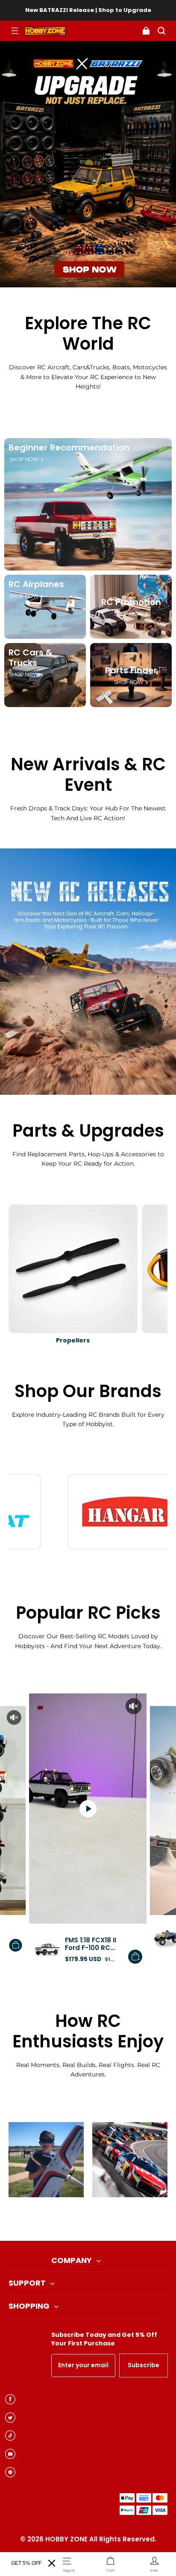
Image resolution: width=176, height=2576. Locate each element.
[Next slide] (102, 2219)
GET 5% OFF (26, 2563)
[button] (15, 31)
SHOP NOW (24, 459)
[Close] (52, 2563)
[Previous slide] (74, 2219)
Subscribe (144, 2365)
